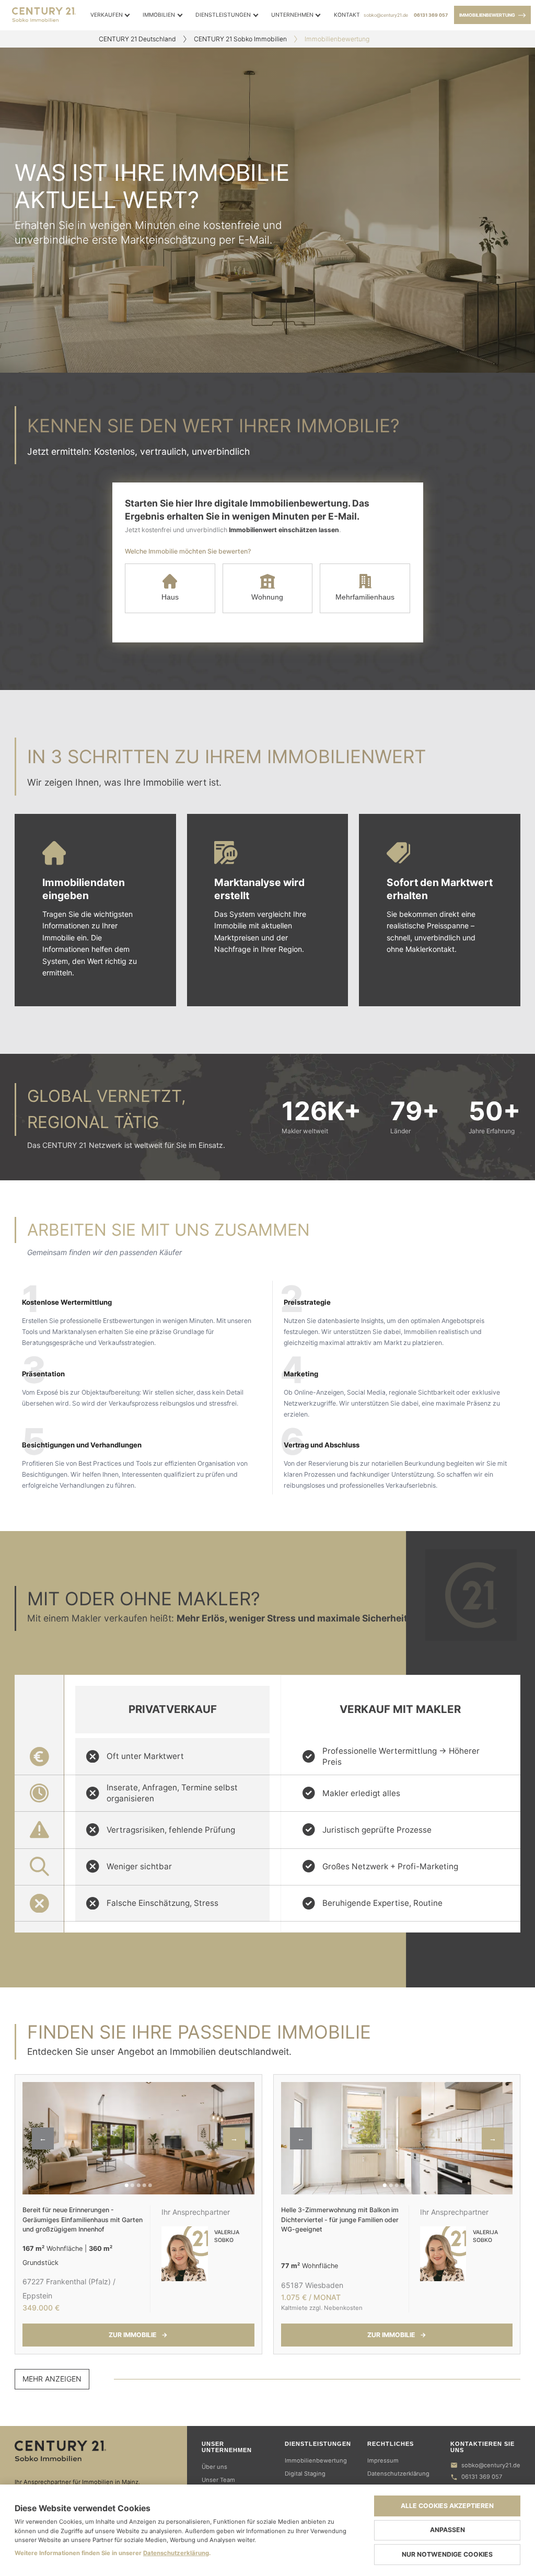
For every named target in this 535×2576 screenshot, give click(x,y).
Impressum (383, 2460)
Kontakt (347, 15)
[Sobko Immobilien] (94, 2451)
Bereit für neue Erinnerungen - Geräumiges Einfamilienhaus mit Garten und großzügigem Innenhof (83, 2219)
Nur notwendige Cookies (447, 2554)
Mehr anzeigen (52, 2379)
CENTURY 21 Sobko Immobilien (240, 39)
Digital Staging (305, 2474)
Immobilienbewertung (487, 15)
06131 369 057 (431, 15)
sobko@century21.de (386, 15)
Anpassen (447, 2530)
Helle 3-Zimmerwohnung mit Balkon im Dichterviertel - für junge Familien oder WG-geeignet (340, 2219)
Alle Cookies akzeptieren (447, 2506)
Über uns (214, 2467)
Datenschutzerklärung (398, 2474)
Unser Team (218, 2480)
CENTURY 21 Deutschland (137, 39)
